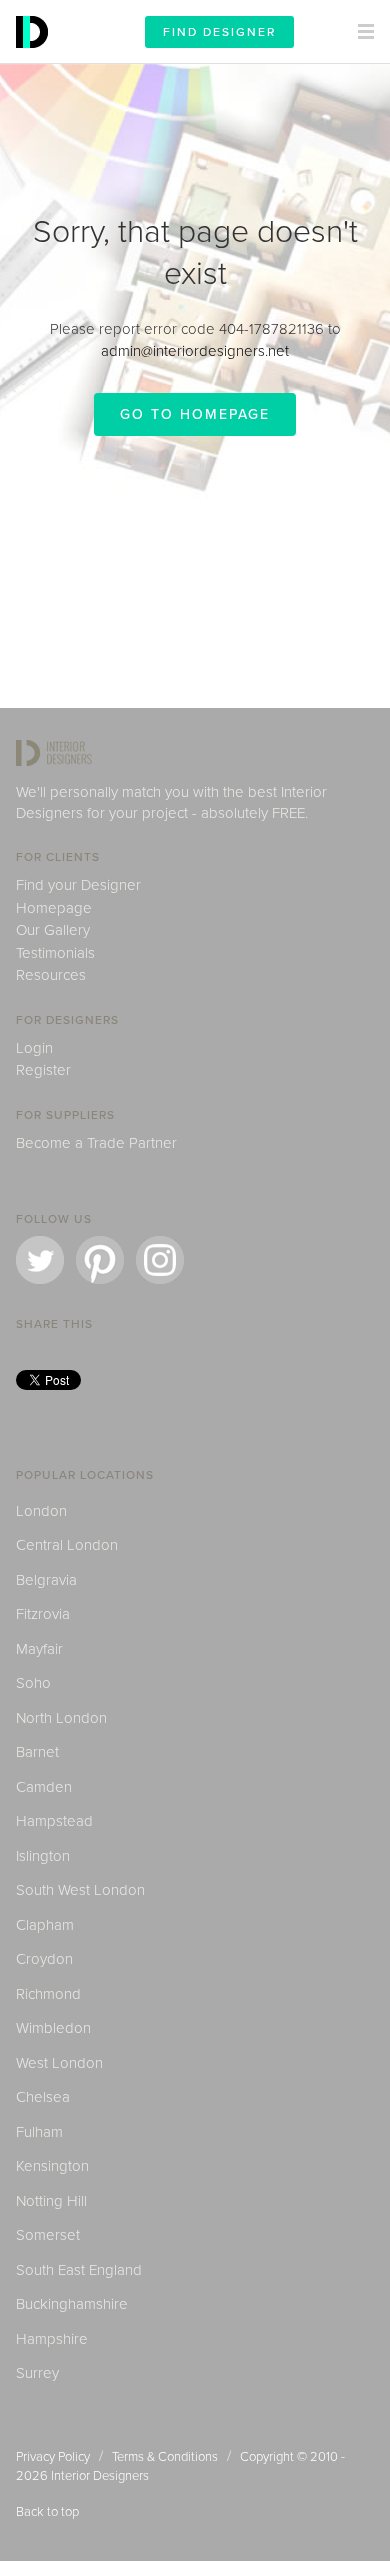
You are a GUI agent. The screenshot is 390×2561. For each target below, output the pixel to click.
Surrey (37, 2373)
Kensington (52, 2166)
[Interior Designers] (35, 58)
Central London (67, 1545)
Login (34, 1048)
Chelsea (43, 2097)
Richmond (48, 1994)
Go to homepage (195, 414)
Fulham (39, 2132)
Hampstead (54, 1821)
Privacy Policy (53, 2457)
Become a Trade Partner (96, 1143)
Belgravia (46, 1580)
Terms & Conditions (165, 2457)
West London (59, 2063)
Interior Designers (100, 2476)
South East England (79, 2270)
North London (61, 1718)
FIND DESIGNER (219, 32)
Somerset (48, 2235)
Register (43, 1070)
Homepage (54, 908)
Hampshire (52, 2339)
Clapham (45, 1925)
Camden (44, 1787)
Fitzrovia (43, 1614)
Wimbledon (53, 2028)
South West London (80, 1890)
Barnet (37, 1752)
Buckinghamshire (72, 2304)
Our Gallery (53, 930)
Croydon (44, 1959)
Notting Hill (51, 2201)
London (41, 1511)
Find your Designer (78, 885)
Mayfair (39, 1649)
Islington (43, 1856)
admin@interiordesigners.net (195, 351)
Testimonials (55, 953)
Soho (33, 1683)
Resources (51, 975)
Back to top (47, 2512)
